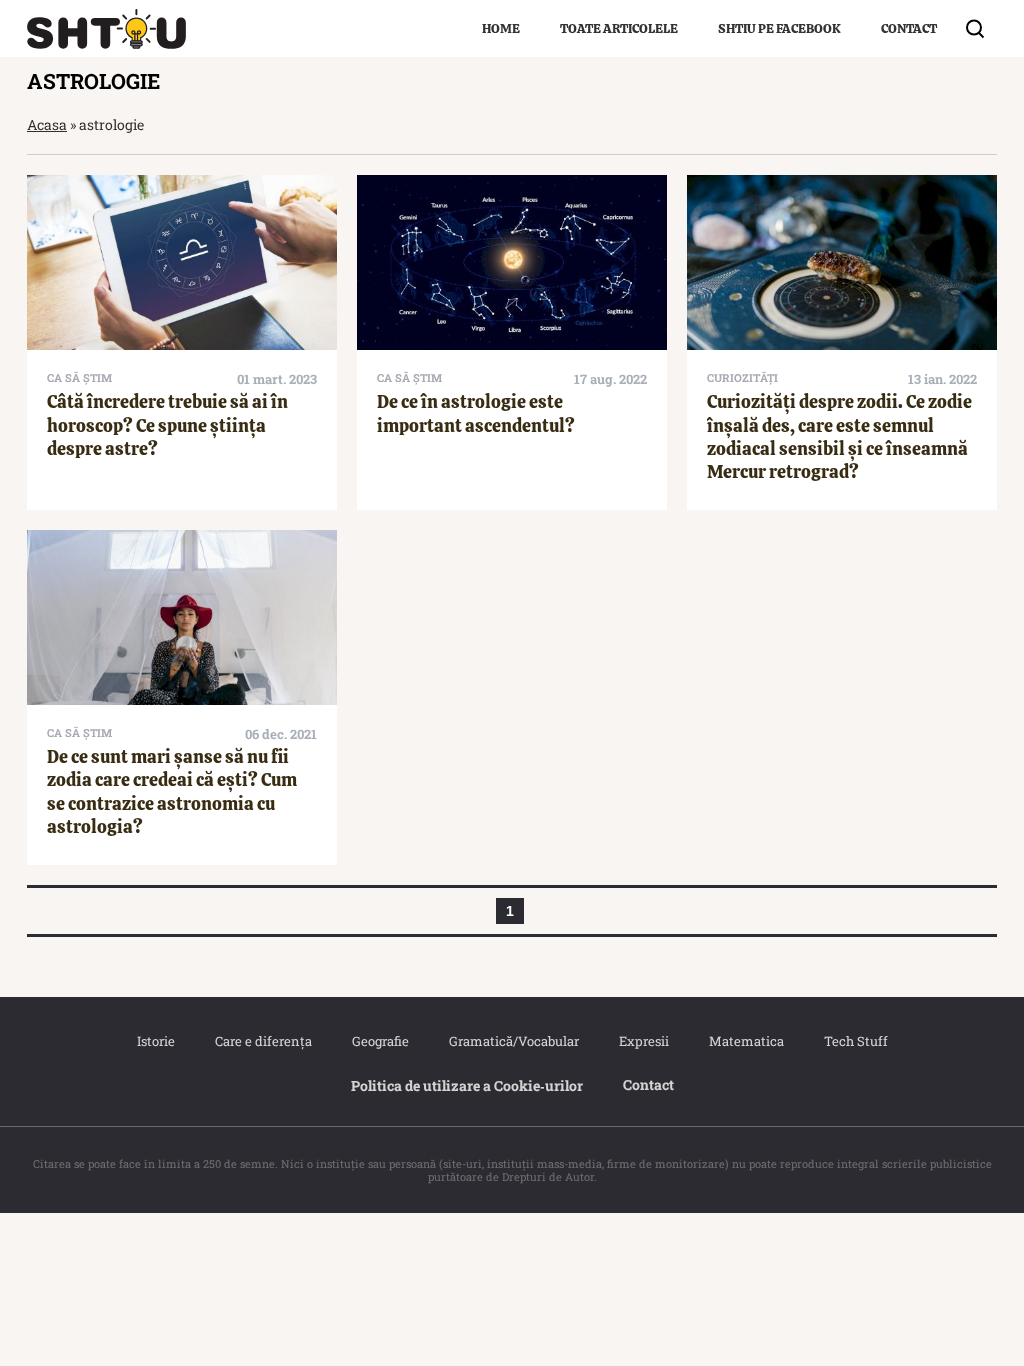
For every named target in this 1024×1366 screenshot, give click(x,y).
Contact (909, 28)
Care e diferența (263, 1041)
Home (501, 28)
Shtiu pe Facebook (779, 28)
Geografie (380, 1041)
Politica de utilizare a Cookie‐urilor (467, 1085)
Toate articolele (619, 28)
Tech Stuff (856, 1041)
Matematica (746, 1041)
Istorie (156, 1041)
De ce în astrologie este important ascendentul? (476, 413)
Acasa (47, 124)
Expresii (644, 1041)
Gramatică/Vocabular (514, 1041)
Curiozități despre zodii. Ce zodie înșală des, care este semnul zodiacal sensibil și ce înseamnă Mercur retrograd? (839, 436)
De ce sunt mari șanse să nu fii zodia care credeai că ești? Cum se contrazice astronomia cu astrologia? (172, 791)
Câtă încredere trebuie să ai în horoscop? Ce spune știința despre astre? (167, 425)
